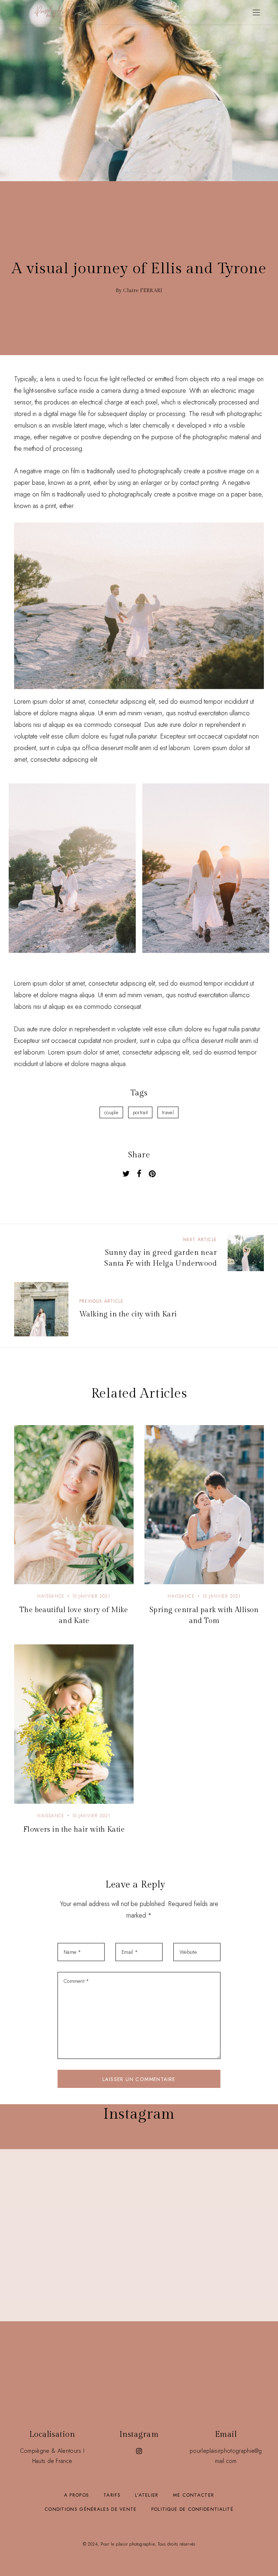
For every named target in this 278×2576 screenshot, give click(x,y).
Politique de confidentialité (192, 2509)
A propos (77, 2495)
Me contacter (194, 2495)
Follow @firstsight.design (139, 2355)
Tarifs (112, 2495)
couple (111, 1112)
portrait (140, 1112)
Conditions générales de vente (91, 2509)
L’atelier (147, 2495)
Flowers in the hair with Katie (74, 1830)
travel (168, 1112)
